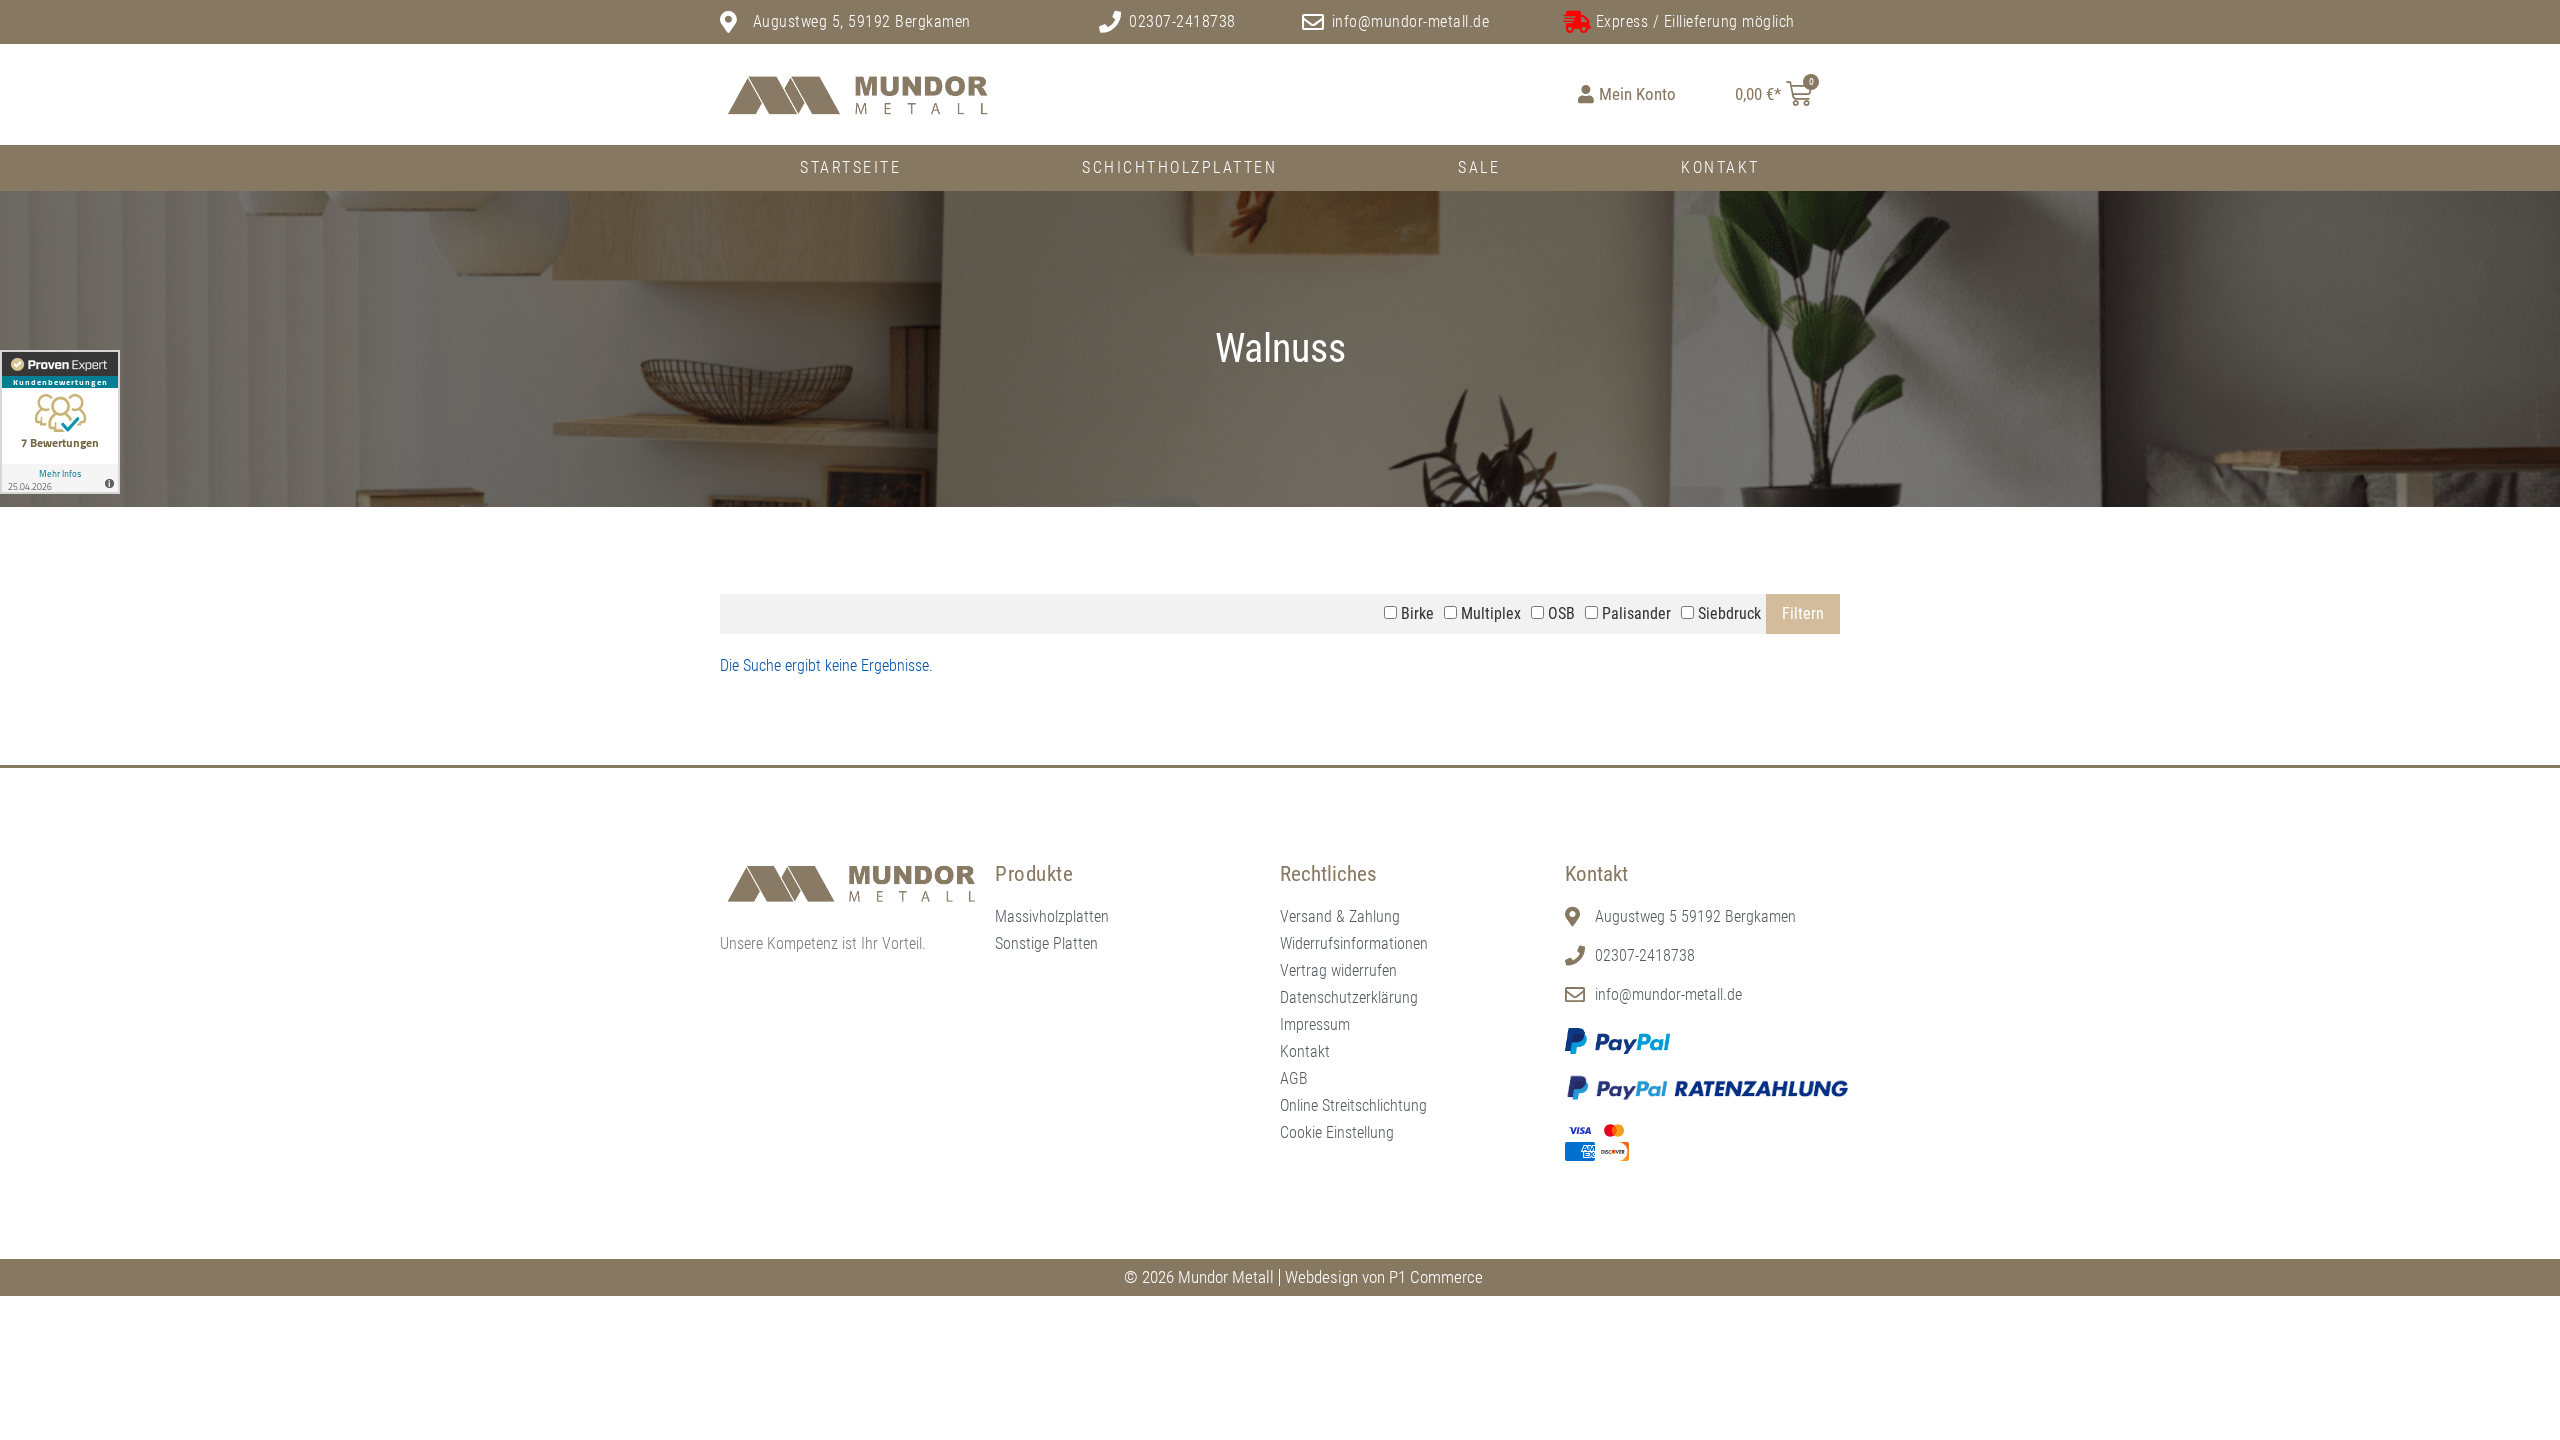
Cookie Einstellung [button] (1337, 1132)
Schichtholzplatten (1179, 167)
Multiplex (1489, 613)
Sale (1479, 167)
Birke (1415, 613)
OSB (1559, 613)
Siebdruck (1727, 613)
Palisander (1634, 613)
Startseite (850, 167)
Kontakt (1720, 167)
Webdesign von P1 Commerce (1384, 1277)
